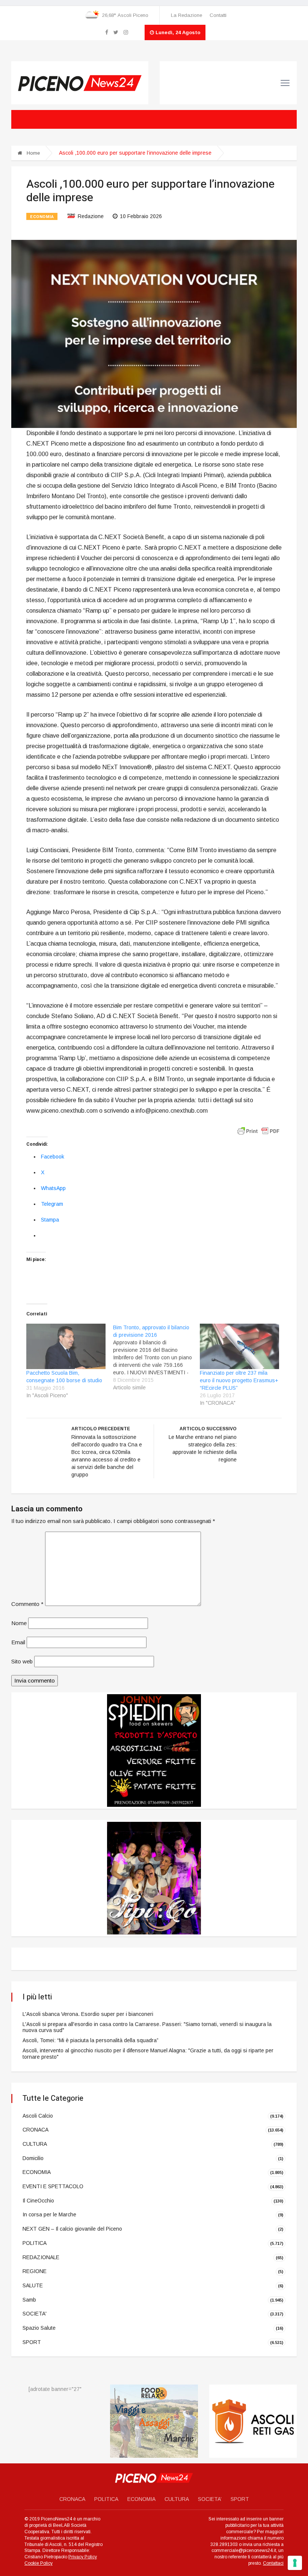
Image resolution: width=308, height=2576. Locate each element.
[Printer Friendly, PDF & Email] (258, 1130)
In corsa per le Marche (49, 2214)
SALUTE (33, 2285)
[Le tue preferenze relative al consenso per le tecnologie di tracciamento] (295, 2563)
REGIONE (35, 2271)
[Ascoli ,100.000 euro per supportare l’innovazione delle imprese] (154, 333)
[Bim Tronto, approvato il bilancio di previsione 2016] (156, 1357)
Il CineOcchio (38, 2201)
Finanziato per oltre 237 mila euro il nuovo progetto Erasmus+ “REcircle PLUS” (239, 1380)
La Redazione (186, 15)
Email (18, 1642)
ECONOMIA (42, 217)
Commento (27, 1604)
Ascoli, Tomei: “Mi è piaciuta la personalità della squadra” (91, 2040)
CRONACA (35, 2130)
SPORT (32, 2342)
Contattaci (273, 2563)
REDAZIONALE (41, 2257)
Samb (29, 2299)
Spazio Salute (39, 2328)
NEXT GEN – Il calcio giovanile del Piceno (72, 2229)
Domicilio (33, 2158)
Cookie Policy (38, 2563)
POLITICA (35, 2243)
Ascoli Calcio (38, 2116)
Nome (19, 1623)
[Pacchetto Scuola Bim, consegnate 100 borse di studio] (66, 1346)
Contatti (218, 15)
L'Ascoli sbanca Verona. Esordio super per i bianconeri (88, 2014)
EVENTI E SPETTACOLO (53, 2186)
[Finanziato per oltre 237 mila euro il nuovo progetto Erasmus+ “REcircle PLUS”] (239, 1346)
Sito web (22, 1661)
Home (32, 153)
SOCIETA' (35, 2314)
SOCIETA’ (210, 2499)
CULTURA (35, 2144)
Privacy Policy (83, 2557)
